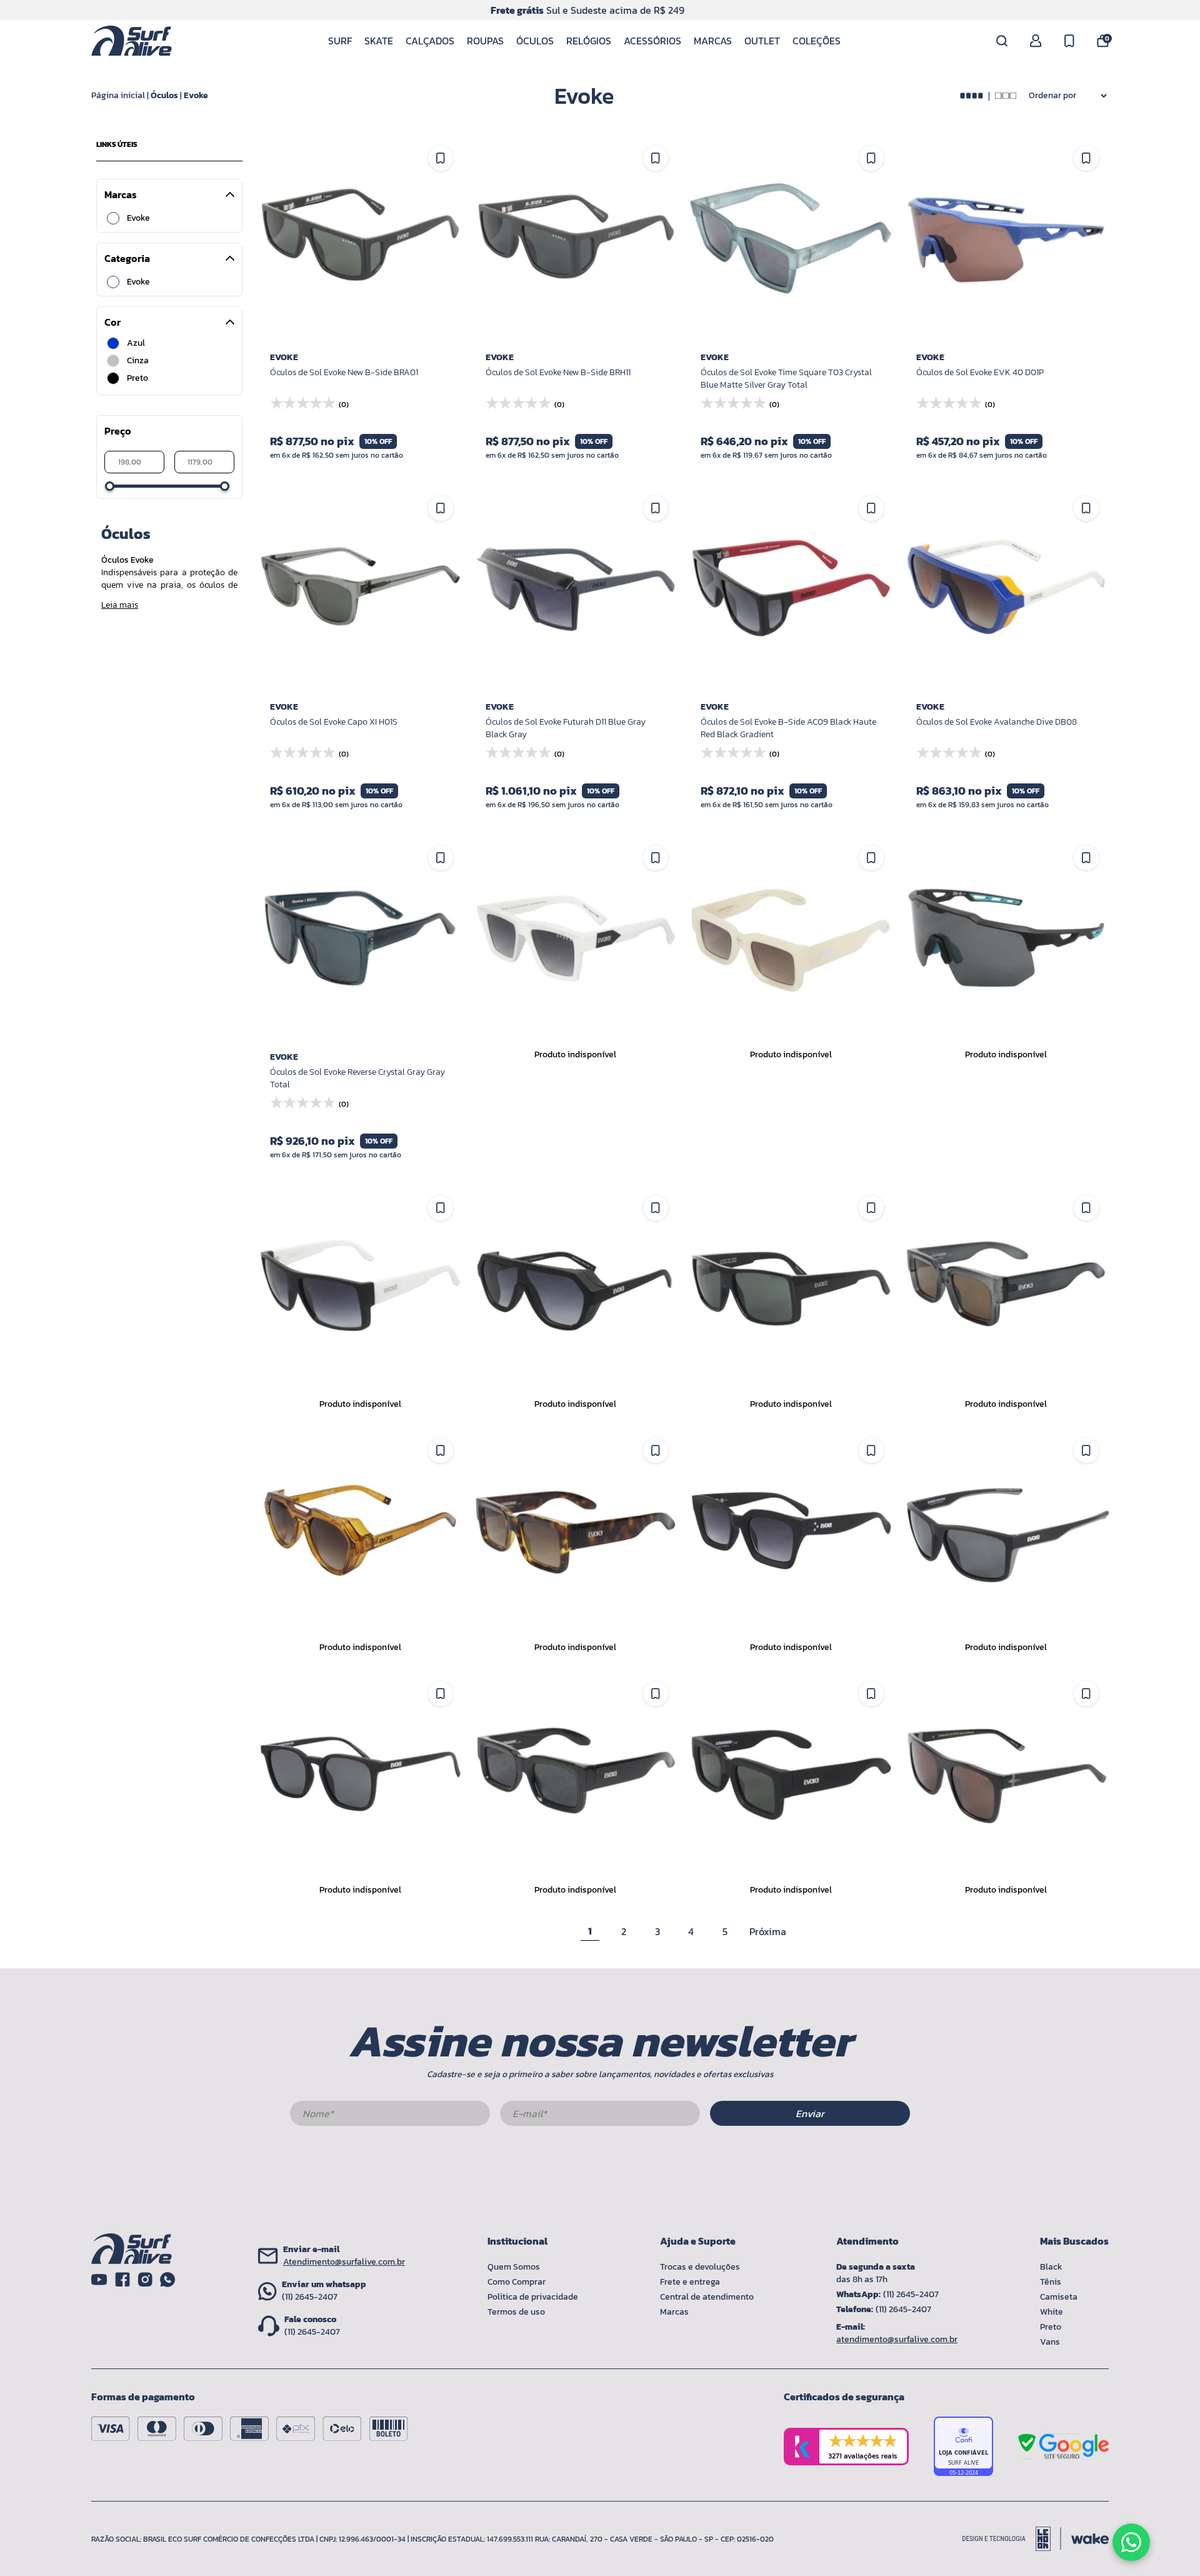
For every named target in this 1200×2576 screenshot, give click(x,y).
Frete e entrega (690, 2282)
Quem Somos (514, 2267)
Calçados (430, 41)
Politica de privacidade (533, 2297)
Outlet (762, 41)
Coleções (817, 41)
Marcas (713, 41)
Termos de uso (516, 2312)
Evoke (196, 95)
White (1052, 2312)
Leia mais (120, 605)
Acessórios (652, 41)
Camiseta (1059, 2297)
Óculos (535, 41)
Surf (340, 41)
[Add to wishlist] (441, 158)
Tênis (1051, 2282)
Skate (379, 41)
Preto (1051, 2327)
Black (1051, 2267)
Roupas (485, 41)
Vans (1050, 2342)
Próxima (768, 1931)
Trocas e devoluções (700, 2267)
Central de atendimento (707, 2297)
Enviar (810, 2113)
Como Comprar (517, 2282)
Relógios (589, 41)
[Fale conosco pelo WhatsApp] (1131, 2542)
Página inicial (118, 95)
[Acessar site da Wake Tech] (1090, 2539)
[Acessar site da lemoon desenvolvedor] (1012, 2539)
